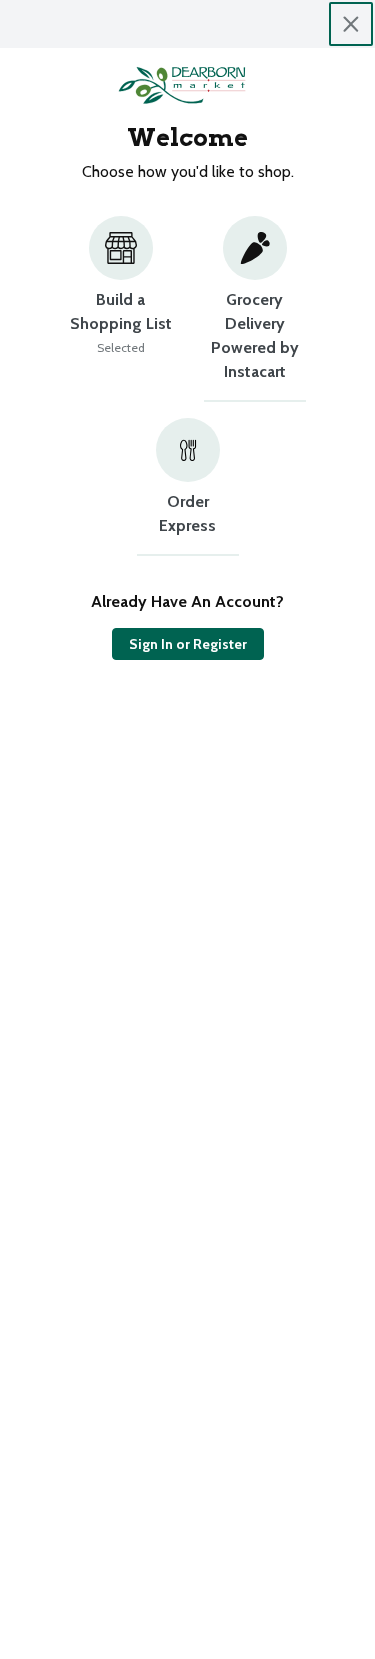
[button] (121, 309)
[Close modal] (351, 24)
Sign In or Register (188, 644)
